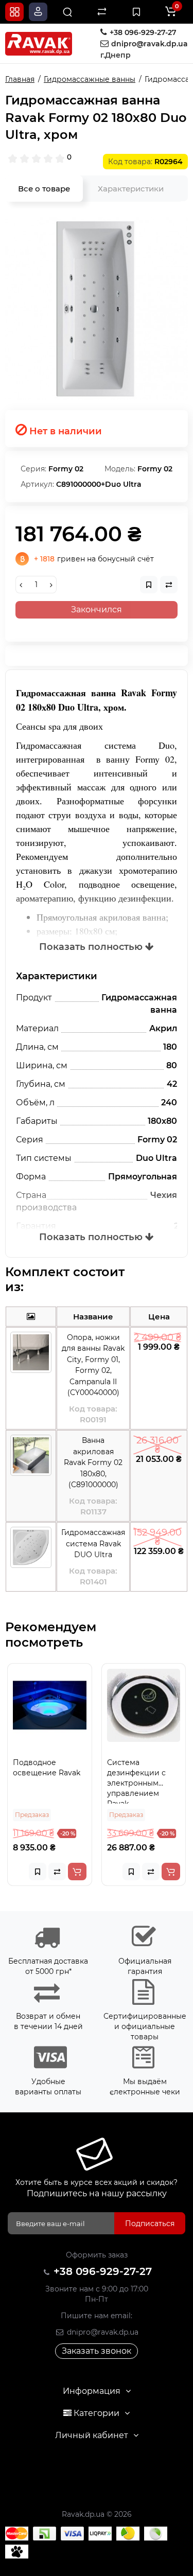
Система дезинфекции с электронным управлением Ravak (82, 1781)
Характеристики (131, 189)
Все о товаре (44, 189)
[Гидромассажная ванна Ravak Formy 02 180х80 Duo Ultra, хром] (97, 308)
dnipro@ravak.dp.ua (102, 2332)
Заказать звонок (97, 2351)
